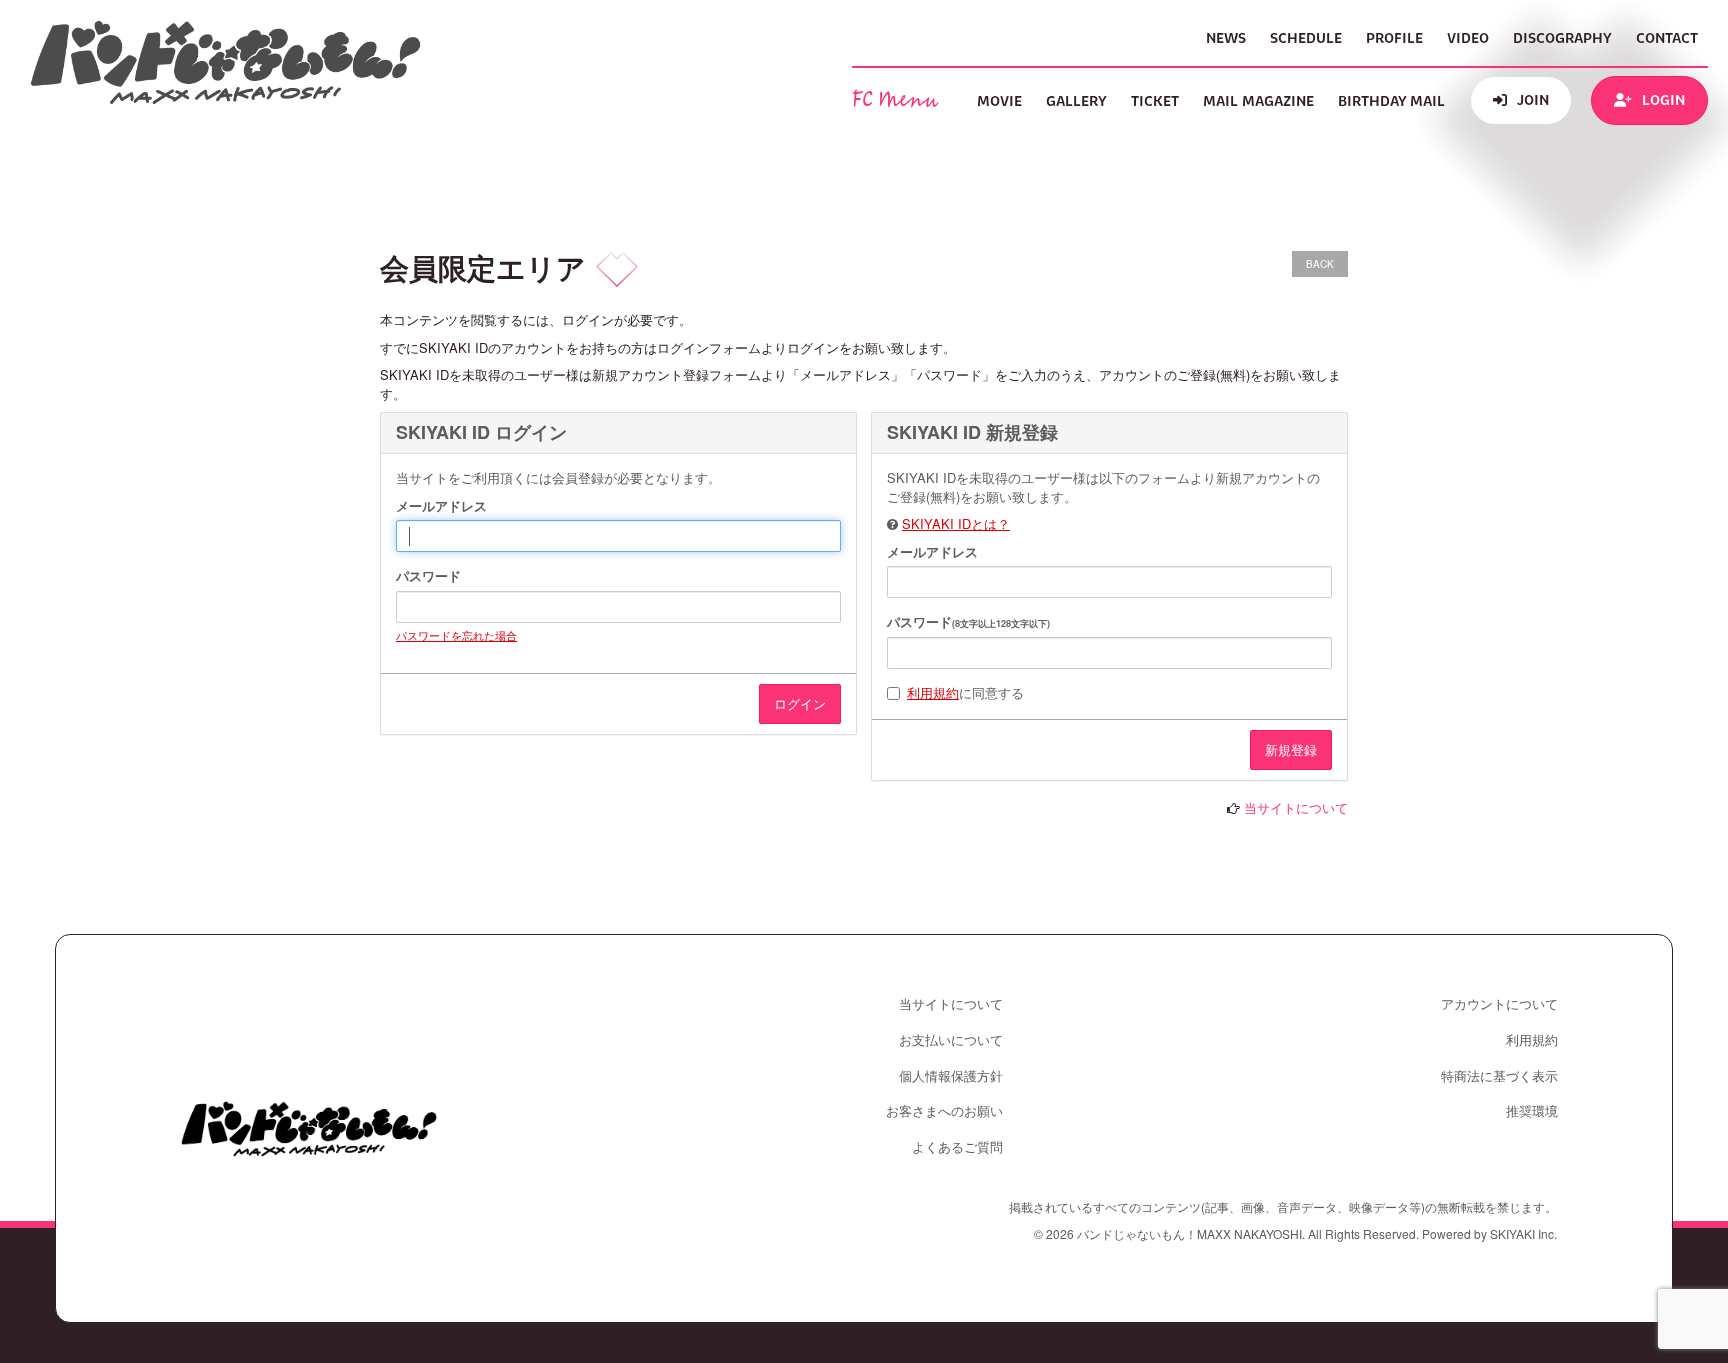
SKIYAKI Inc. (1523, 1233)
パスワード (428, 576)
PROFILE (1394, 38)
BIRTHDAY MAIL (1391, 101)
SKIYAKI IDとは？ (956, 523)
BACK (1320, 264)
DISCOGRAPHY (1562, 38)
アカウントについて (1499, 1004)
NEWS (1226, 38)
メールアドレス (441, 506)
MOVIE (999, 101)
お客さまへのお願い (944, 1111)
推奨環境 (1532, 1111)
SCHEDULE (1306, 38)
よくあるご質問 (957, 1147)
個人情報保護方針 (951, 1076)
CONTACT (1667, 38)
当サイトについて (1296, 807)
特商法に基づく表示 (1499, 1076)
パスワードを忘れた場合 (456, 635)
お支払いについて (951, 1040)
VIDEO (1468, 38)
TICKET (1155, 101)
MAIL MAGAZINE (1258, 101)
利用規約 (933, 692)
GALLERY (1076, 101)
